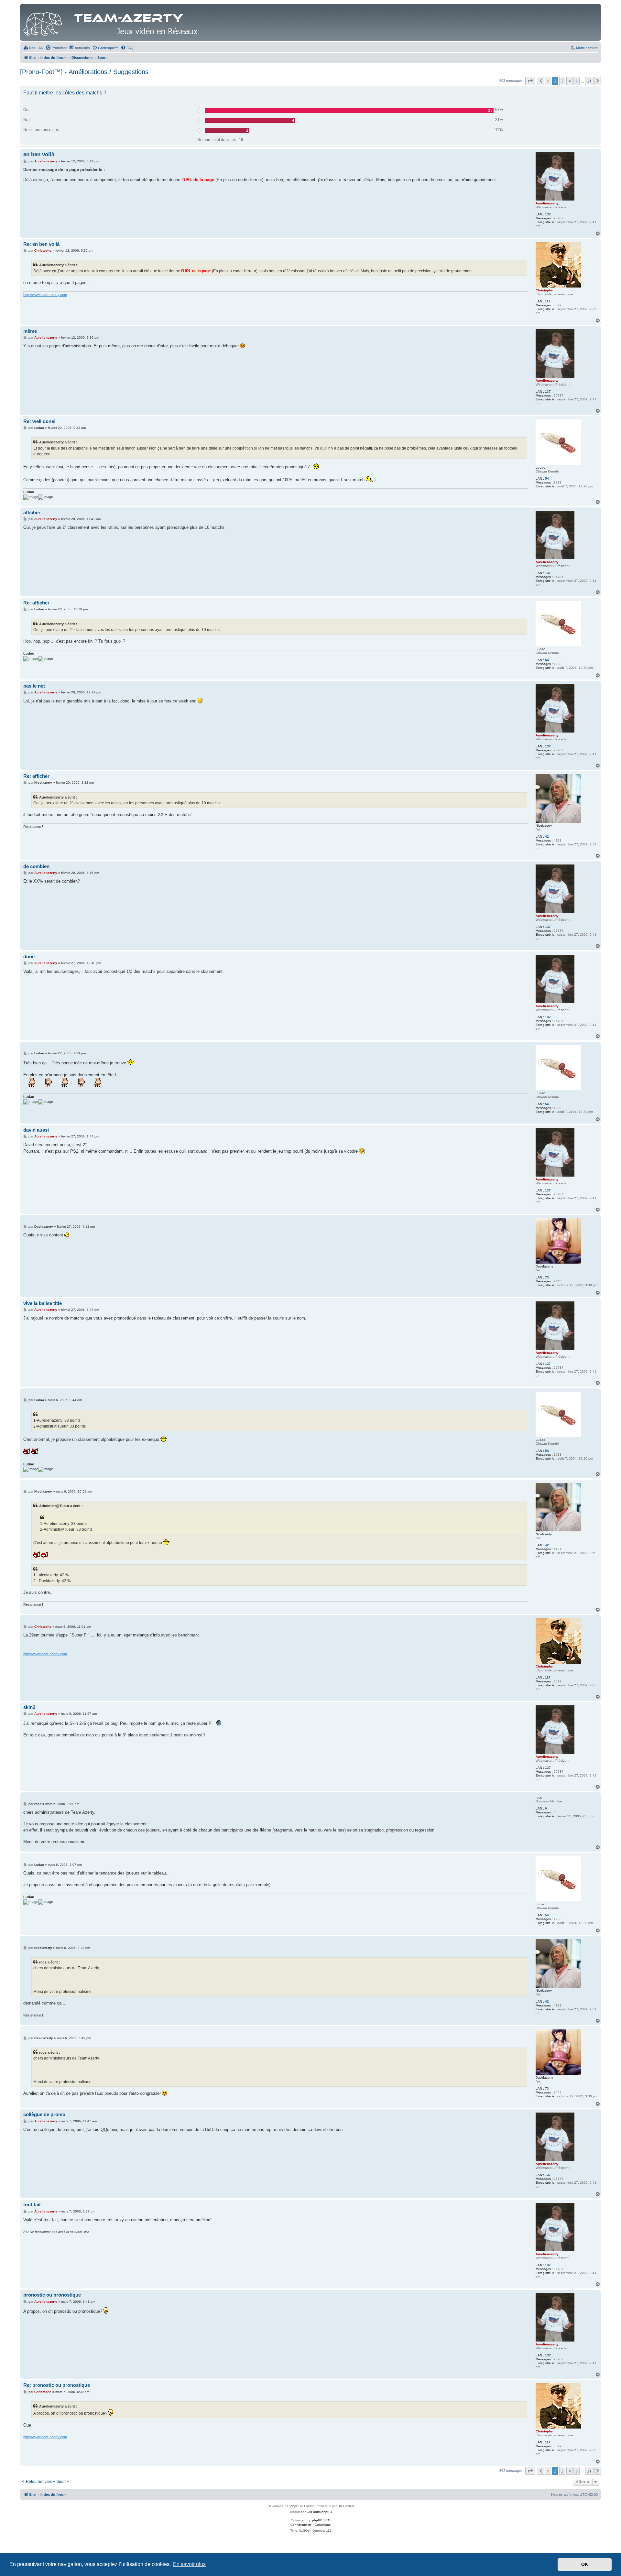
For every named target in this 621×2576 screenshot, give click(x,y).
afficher (32, 512)
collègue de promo (44, 2114)
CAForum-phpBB (319, 2512)
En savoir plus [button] (189, 2564)
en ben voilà (39, 154)
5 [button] (577, 81)
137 (548, 214)
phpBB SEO (321, 2520)
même (30, 331)
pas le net (34, 686)
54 (547, 478)
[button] (530, 81)
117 (548, 301)
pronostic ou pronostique (52, 2295)
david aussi (36, 1130)
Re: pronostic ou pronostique (57, 2385)
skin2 (29, 1707)
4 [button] (569, 81)
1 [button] (548, 81)
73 (547, 1277)
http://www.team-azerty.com (45, 295)
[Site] (112, 22)
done (29, 956)
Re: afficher (36, 603)
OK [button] (585, 2564)
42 (547, 837)
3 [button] (562, 81)
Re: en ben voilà (41, 244)
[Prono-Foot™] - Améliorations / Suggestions (84, 72)
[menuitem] (33, 48)
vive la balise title (43, 1303)
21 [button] (589, 81)
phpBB (296, 2506)
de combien (36, 866)
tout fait (32, 2205)
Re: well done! (39, 421)
